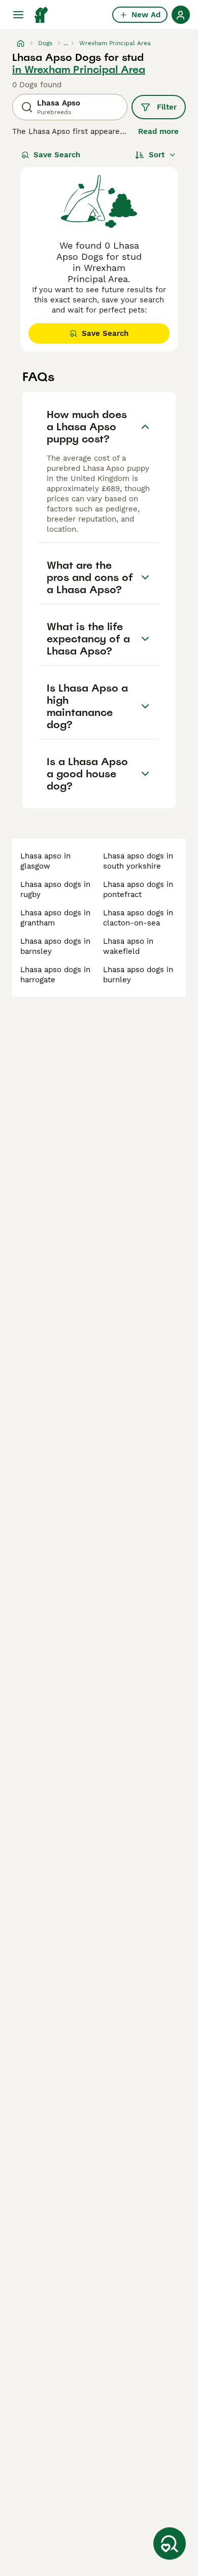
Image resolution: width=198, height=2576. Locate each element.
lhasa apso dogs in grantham (55, 918)
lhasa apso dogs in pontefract (138, 889)
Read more (158, 131)
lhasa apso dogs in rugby (55, 889)
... (66, 43)
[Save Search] (170, 2544)
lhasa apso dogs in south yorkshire (138, 861)
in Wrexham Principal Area (79, 70)
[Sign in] (181, 15)
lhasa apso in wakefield (128, 946)
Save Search (57, 155)
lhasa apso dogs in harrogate (55, 975)
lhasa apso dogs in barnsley (55, 946)
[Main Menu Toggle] (18, 15)
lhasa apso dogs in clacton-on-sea (138, 918)
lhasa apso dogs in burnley (138, 975)
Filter (167, 107)
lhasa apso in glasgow (45, 861)
